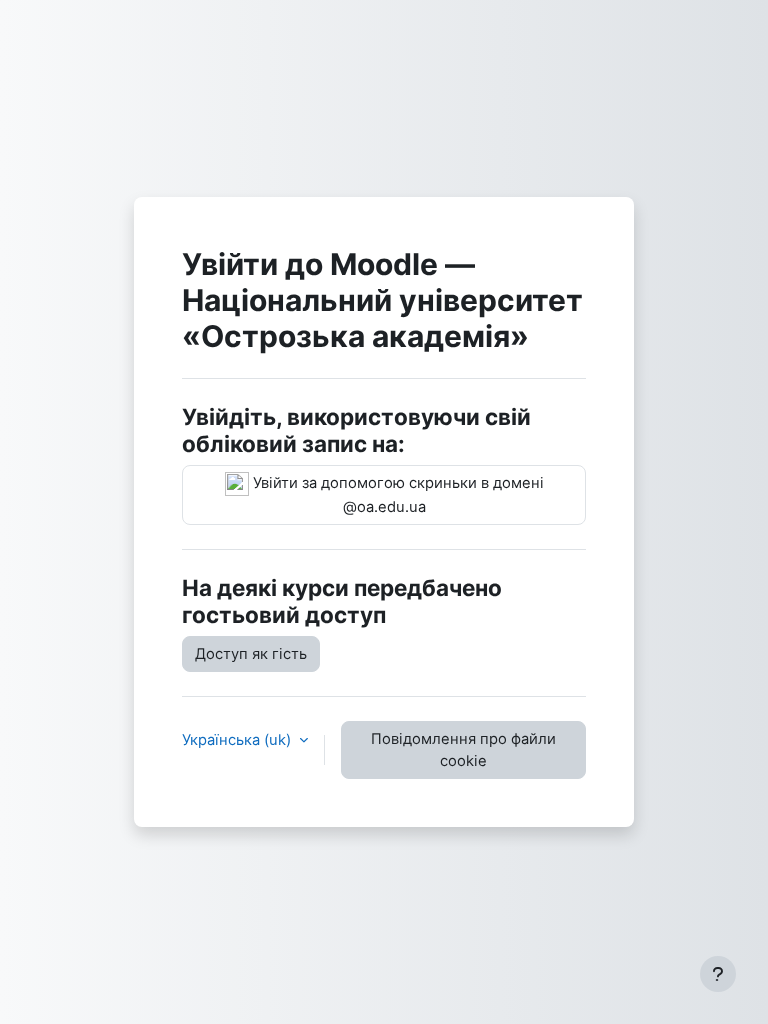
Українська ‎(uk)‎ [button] (238, 740)
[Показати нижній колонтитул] (718, 974)
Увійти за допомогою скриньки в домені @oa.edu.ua (396, 495)
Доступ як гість (251, 654)
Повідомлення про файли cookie (463, 750)
